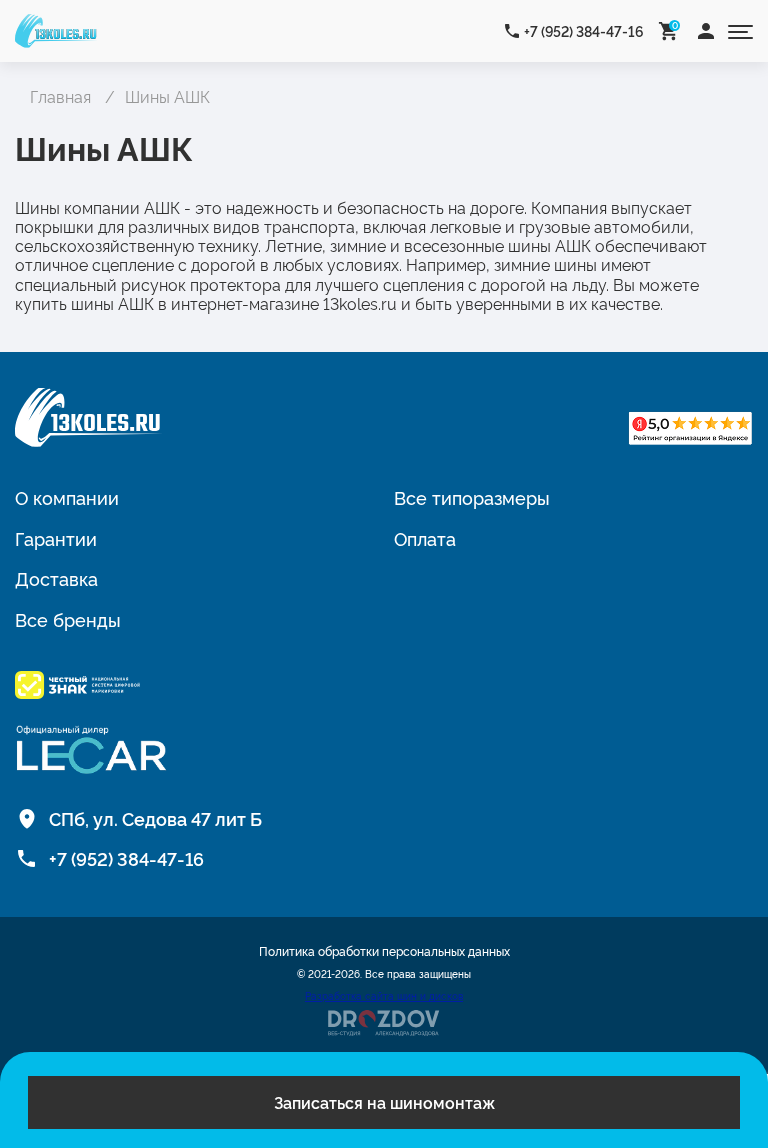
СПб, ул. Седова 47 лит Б (155, 818)
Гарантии (56, 538)
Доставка (56, 578)
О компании (67, 497)
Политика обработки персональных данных (384, 951)
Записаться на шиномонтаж (384, 1102)
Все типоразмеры (472, 497)
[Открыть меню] (740, 30)
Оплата (425, 538)
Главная (60, 96)
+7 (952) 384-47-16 (584, 30)
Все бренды (68, 619)
